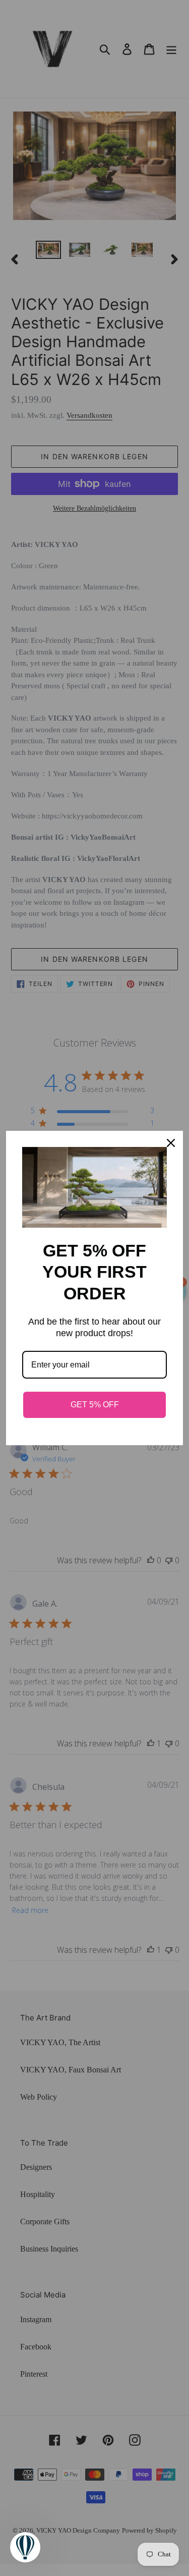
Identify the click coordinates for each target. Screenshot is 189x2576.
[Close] (171, 1143)
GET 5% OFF (95, 1405)
